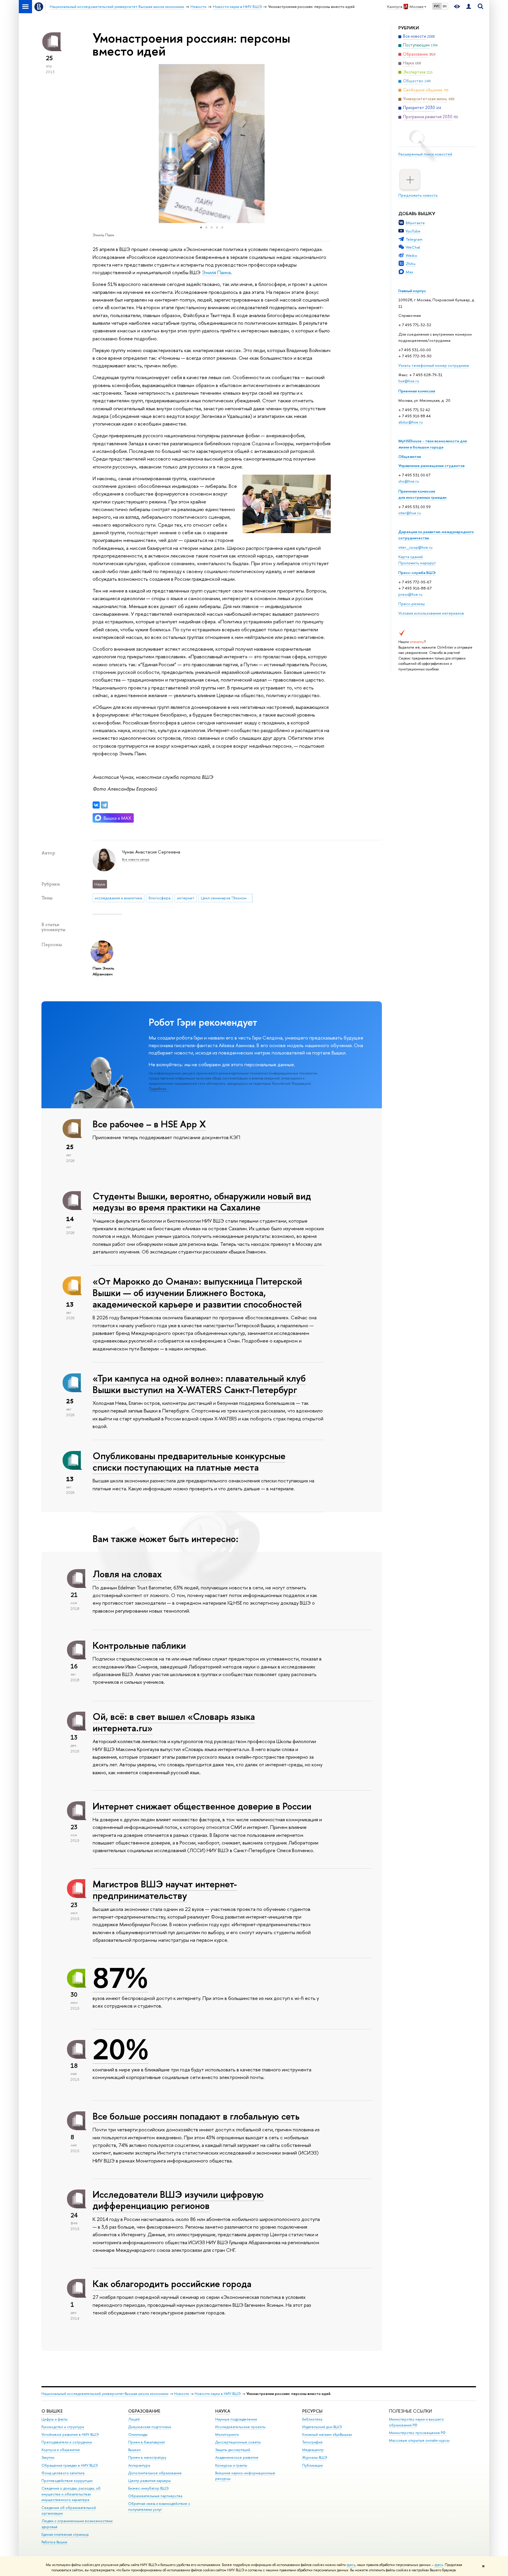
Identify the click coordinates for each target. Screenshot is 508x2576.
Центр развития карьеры (149, 2481)
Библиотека (312, 2419)
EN (445, 6)
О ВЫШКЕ (52, 2411)
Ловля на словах (127, 1574)
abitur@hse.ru (411, 422)
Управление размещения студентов (431, 466)
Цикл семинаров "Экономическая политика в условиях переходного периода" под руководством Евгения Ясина (227, 898)
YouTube (413, 231)
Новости (182, 2394)
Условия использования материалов (431, 613)
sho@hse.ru (409, 481)
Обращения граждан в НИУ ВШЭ (70, 2465)
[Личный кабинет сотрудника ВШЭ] (469, 7)
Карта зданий (411, 557)
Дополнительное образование (155, 2473)
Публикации (313, 2465)
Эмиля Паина (216, 272)
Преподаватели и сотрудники (67, 2442)
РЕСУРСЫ (312, 2411)
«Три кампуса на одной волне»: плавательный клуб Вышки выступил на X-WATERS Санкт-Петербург (199, 1384)
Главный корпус (412, 291)
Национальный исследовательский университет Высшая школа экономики (105, 2394)
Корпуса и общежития (61, 2450)
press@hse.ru (410, 594)
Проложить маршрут (417, 563)
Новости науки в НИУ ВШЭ (218, 2394)
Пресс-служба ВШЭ (417, 573)
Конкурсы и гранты (231, 2465)
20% (121, 2049)
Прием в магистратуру (147, 2457)
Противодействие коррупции (67, 2481)
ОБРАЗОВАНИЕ (144, 2411)
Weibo (411, 255)
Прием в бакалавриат (147, 2442)
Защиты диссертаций (233, 2450)
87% (120, 1978)
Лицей (134, 2419)
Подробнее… (159, 1089)
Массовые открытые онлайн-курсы (419, 2440)
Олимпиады (138, 2434)
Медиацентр (313, 2450)
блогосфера (159, 898)
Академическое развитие (237, 2457)
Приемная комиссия (417, 391)
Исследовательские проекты (240, 2427)
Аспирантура (139, 2465)
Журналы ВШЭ (315, 2457)
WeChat (413, 247)
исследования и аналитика (118, 898)
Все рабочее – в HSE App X (149, 1124)
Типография (312, 2442)
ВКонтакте (415, 223)
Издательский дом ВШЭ (322, 2427)
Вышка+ (135, 2450)
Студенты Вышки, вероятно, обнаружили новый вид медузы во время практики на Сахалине (202, 1202)
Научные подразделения (236, 2419)
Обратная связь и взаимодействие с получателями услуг (159, 2506)
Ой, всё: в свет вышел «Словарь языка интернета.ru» (174, 1722)
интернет (186, 898)
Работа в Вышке (54, 2542)
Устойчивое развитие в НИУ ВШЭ (70, 2434)
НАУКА (223, 2411)
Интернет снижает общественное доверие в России (202, 1806)
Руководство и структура (63, 2427)
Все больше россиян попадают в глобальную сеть (196, 2116)
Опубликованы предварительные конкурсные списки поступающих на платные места (189, 1461)
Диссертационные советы (238, 2442)
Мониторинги (227, 2434)
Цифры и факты (55, 2419)
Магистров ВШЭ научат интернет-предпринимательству (165, 1890)
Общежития (410, 456)
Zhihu (411, 264)
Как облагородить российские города (172, 2284)
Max (410, 272)
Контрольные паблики (139, 1645)
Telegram (414, 239)
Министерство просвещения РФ (417, 2433)
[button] (98, 143)
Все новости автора (136, 859)
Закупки (48, 2457)
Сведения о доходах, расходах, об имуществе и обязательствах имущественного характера (71, 2494)
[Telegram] (104, 805)
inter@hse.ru (410, 513)
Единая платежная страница (65, 2534)
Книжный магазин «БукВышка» (327, 2434)
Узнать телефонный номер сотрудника (434, 365)
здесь (351, 2565)
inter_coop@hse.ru (415, 547)
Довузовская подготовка (149, 2427)
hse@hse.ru (409, 381)
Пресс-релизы (412, 604)
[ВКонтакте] (96, 805)
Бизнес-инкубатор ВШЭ (148, 2488)
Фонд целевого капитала (63, 2473)
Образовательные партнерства (155, 2496)
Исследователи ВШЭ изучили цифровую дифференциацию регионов (178, 2200)
